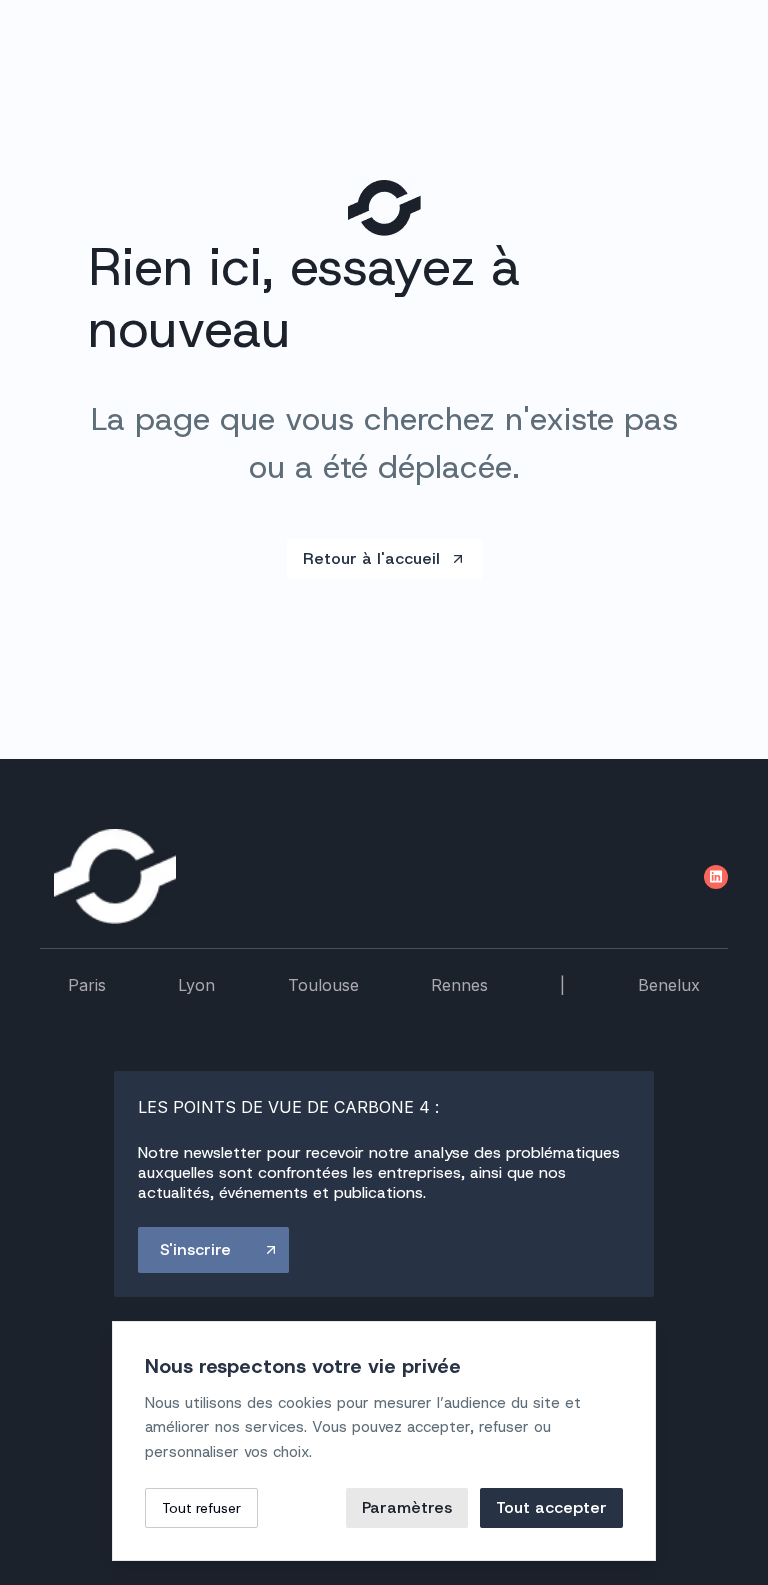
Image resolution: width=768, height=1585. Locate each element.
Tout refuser (201, 1508)
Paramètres (407, 1507)
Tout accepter (551, 1507)
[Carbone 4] (115, 876)
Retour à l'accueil (371, 558)
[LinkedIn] (716, 877)
